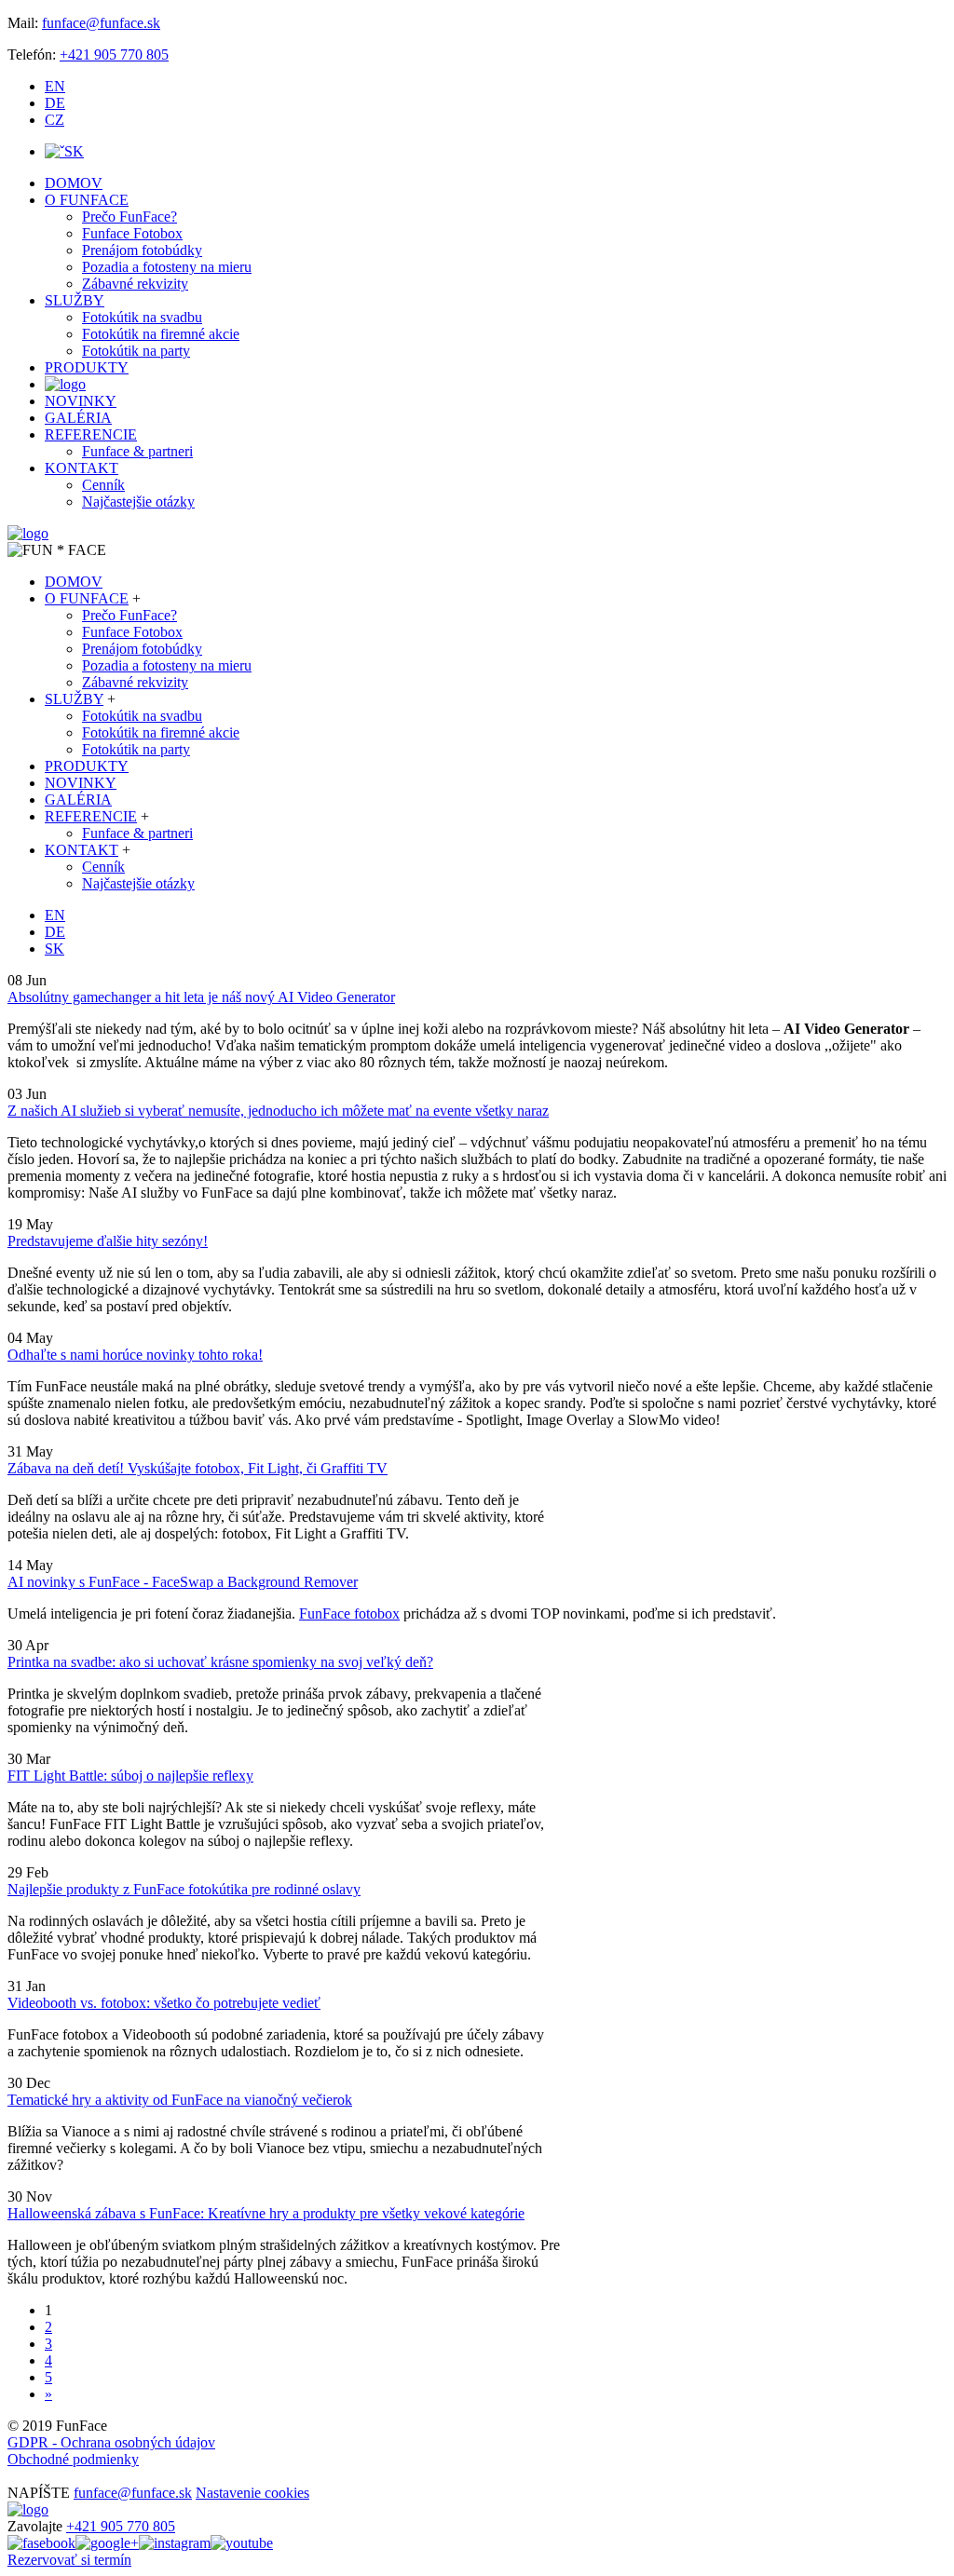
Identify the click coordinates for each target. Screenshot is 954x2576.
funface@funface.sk (101, 23)
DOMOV (74, 183)
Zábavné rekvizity (135, 284)
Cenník (103, 485)
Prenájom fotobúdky (142, 250)
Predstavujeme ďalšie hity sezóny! (108, 1241)
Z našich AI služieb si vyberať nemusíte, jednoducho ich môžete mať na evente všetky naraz (278, 1111)
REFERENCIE (91, 434)
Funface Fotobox (132, 233)
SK (74, 151)
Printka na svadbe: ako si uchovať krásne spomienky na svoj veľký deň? (220, 1662)
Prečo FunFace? (129, 217)
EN (55, 86)
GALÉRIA (78, 418)
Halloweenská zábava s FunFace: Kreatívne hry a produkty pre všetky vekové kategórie (266, 2213)
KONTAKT (82, 468)
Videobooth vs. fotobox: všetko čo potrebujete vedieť (164, 2003)
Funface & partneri (137, 451)
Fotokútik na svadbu (142, 317)
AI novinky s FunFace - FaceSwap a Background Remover (183, 1582)
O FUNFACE (87, 200)
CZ (55, 120)
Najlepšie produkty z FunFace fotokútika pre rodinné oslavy (184, 1889)
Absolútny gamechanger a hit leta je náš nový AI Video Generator (201, 997)
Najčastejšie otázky (138, 502)
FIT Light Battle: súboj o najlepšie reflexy (130, 1776)
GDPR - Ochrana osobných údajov (111, 2442)
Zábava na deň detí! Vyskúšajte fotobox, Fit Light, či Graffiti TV (198, 1468)
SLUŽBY (75, 300)
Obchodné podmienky (73, 2459)
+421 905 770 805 (114, 54)
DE (55, 103)
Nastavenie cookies (252, 2493)
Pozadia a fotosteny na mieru (167, 267)
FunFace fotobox (349, 1613)
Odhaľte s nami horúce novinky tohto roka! (135, 1355)
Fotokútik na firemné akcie (161, 334)
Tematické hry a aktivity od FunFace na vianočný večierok (180, 2100)
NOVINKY (81, 401)
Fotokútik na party (136, 351)
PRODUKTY (87, 367)
